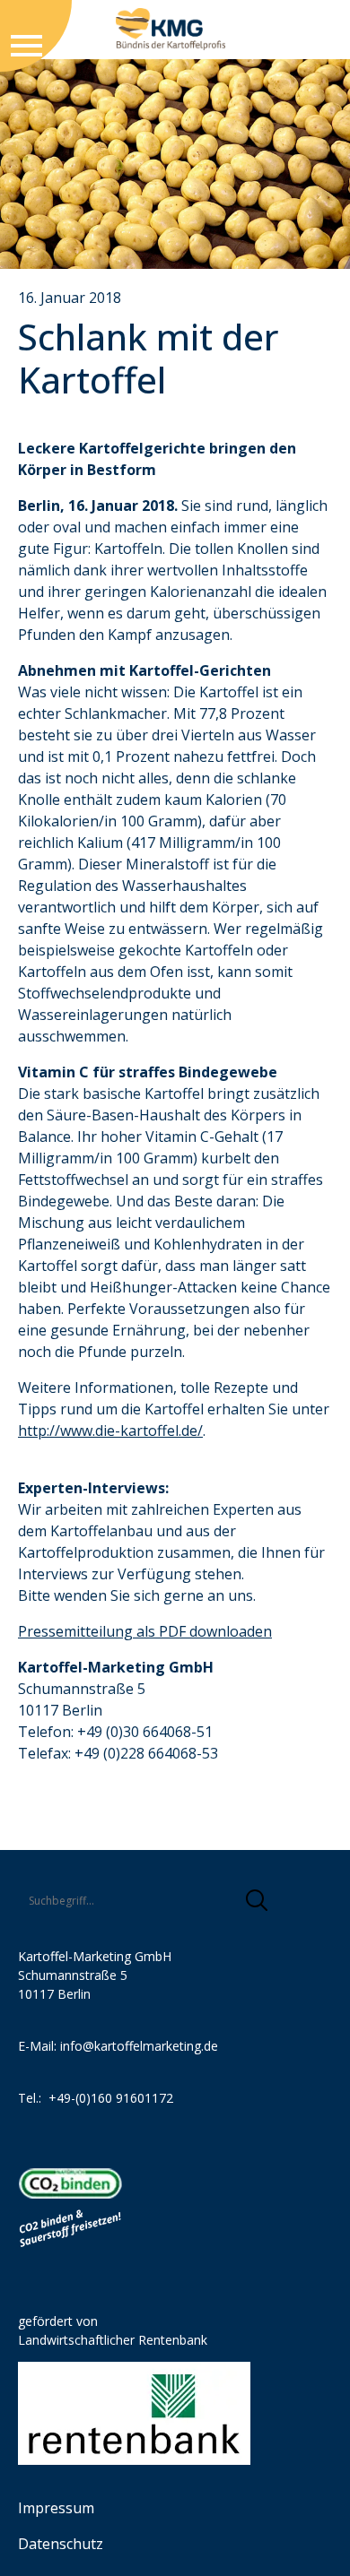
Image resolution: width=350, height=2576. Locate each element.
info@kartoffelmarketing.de (139, 2046)
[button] (257, 1900)
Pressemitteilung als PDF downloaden (145, 1631)
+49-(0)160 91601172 (111, 2098)
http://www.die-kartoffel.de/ (110, 1431)
